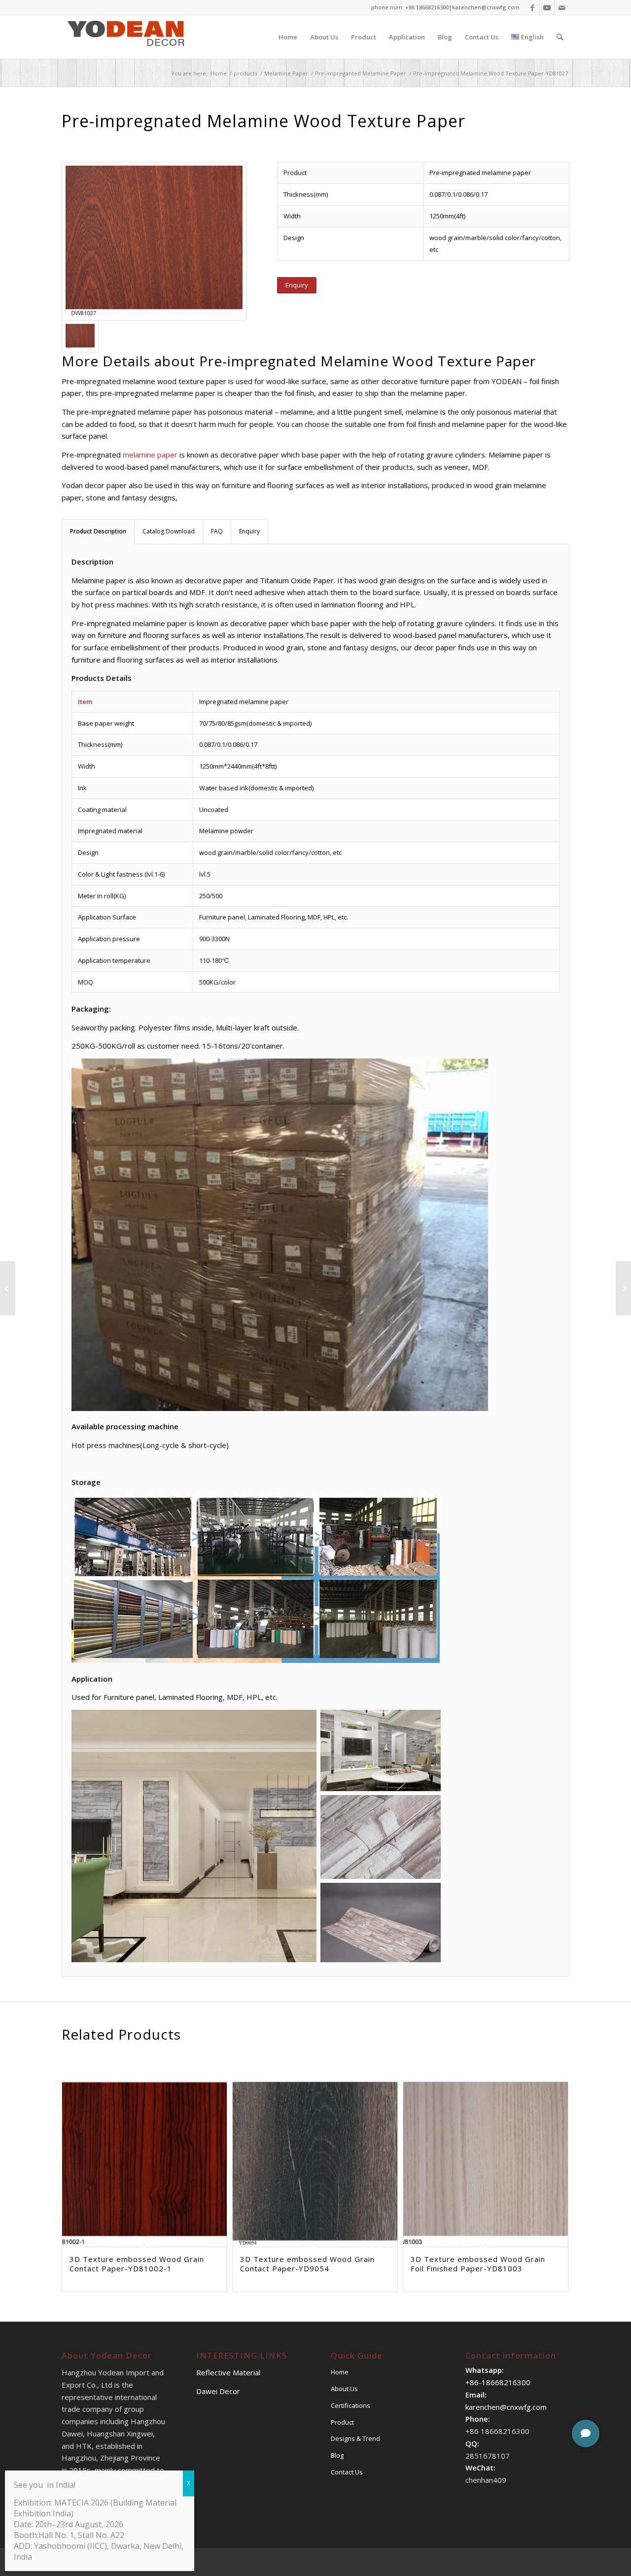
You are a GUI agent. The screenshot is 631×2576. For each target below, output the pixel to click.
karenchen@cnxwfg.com (486, 7)
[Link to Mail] (562, 7)
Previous (76, 2148)
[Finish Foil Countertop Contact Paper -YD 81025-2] (623, 1288)
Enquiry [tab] (249, 531)
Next (555, 2148)
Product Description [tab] (98, 531)
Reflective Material (228, 2372)
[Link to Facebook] (532, 7)
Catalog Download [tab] (169, 531)
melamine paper (149, 455)
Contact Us (347, 2472)
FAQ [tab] (217, 531)
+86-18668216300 (498, 2382)
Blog (337, 2455)
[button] (586, 2434)
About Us (344, 2389)
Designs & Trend (355, 2438)
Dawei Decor (218, 2391)
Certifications (351, 2405)
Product (342, 2422)
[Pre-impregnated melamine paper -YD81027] (154, 241)
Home (340, 2372)
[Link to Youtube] (547, 7)
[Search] (560, 37)
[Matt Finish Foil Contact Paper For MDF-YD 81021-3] (8, 1288)
